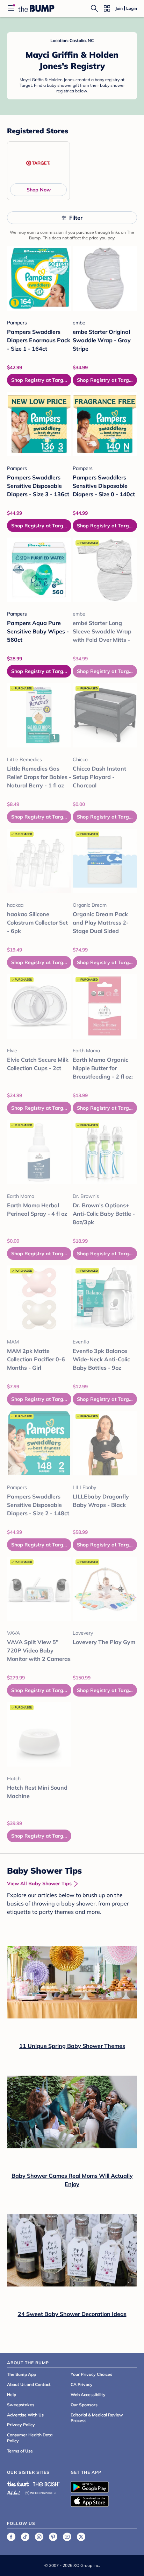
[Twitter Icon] (81, 2537)
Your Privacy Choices (91, 2374)
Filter (76, 218)
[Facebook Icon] (11, 2537)
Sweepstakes (21, 2405)
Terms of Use (20, 2451)
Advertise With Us (25, 2415)
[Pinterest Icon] (53, 2537)
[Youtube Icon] (67, 2537)
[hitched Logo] (14, 2492)
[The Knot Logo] (18, 2484)
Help (12, 2395)
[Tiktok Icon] (25, 2537)
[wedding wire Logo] (41, 2492)
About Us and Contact (29, 2384)
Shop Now (39, 190)
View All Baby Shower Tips (39, 1883)
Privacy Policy (21, 2425)
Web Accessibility (88, 2395)
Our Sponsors (84, 2405)
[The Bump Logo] (36, 8)
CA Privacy (82, 2384)
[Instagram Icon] (39, 2537)
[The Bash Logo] (46, 2484)
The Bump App (21, 2374)
